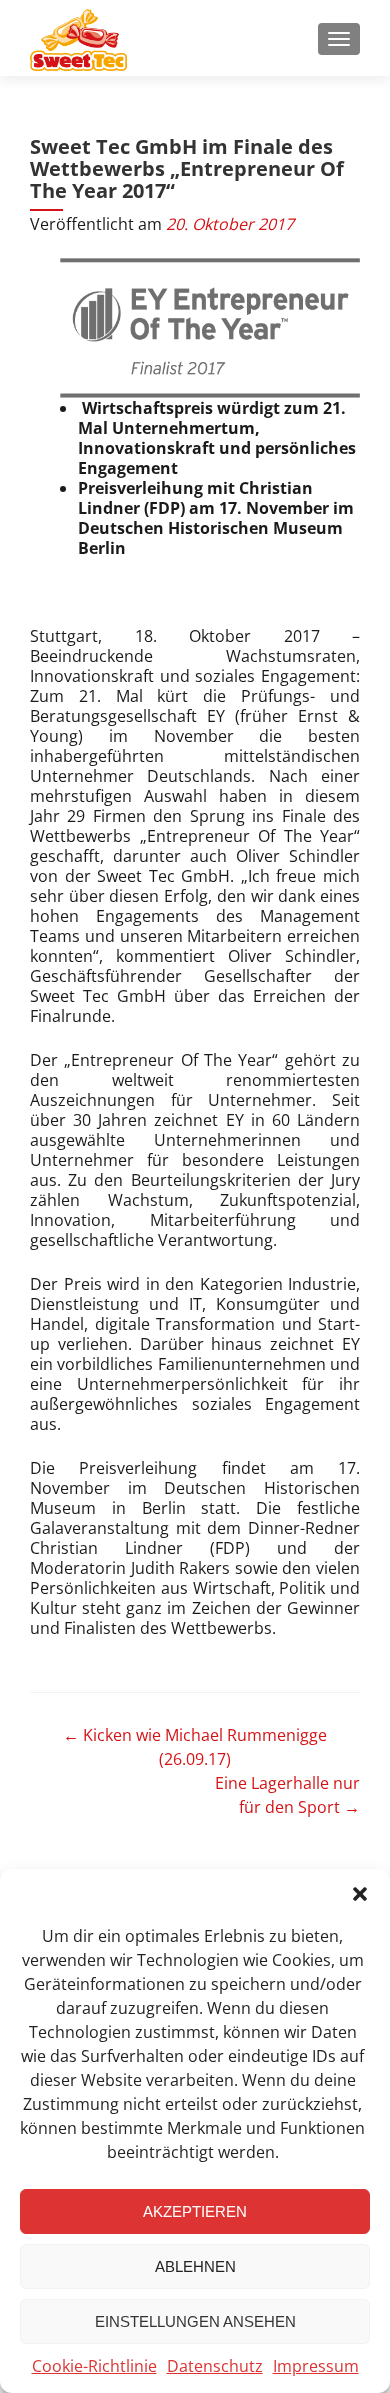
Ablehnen (195, 2266)
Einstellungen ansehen (195, 2321)
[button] (360, 1894)
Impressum (316, 2366)
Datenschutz (215, 2366)
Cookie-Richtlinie (94, 2366)
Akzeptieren (195, 2211)
